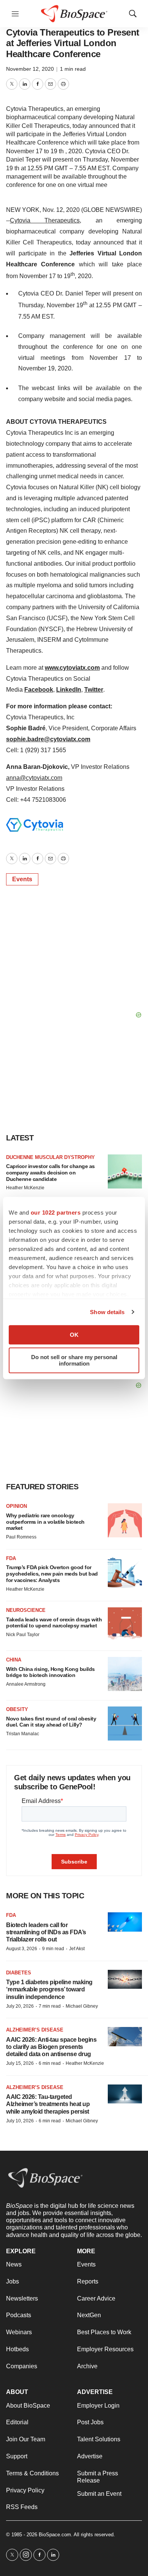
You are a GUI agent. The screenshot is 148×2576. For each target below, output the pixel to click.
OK (74, 1335)
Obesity (17, 1709)
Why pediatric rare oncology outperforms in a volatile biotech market (45, 1522)
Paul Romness (21, 1537)
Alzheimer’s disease (35, 2030)
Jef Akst (77, 1949)
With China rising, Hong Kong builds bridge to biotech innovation (50, 1672)
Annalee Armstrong (26, 1684)
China (14, 1660)
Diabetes (19, 1973)
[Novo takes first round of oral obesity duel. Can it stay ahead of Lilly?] (125, 1724)
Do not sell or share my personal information (74, 1360)
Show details (107, 1312)
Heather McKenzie (25, 1188)
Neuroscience (26, 1610)
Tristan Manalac (23, 1734)
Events (22, 879)
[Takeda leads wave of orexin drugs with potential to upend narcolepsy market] (125, 1624)
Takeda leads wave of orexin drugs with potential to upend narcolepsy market (54, 1623)
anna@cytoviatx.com (34, 778)
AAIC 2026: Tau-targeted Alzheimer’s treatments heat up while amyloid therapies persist (48, 2104)
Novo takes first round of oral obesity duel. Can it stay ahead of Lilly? (51, 1722)
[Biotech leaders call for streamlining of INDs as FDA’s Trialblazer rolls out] (125, 1922)
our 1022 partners (56, 1213)
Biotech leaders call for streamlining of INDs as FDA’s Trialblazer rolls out (46, 1932)
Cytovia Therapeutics (45, 220)
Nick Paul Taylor (23, 1635)
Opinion (17, 1506)
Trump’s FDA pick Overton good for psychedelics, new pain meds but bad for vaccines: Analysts (52, 1574)
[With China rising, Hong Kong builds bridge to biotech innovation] (125, 1674)
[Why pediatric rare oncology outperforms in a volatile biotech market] (125, 1520)
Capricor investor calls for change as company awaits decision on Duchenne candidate (50, 1173)
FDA (11, 1558)
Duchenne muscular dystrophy (50, 1157)
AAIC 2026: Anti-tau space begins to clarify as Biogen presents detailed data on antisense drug (51, 2047)
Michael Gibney (82, 2006)
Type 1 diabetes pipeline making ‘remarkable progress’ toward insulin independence (49, 1989)
